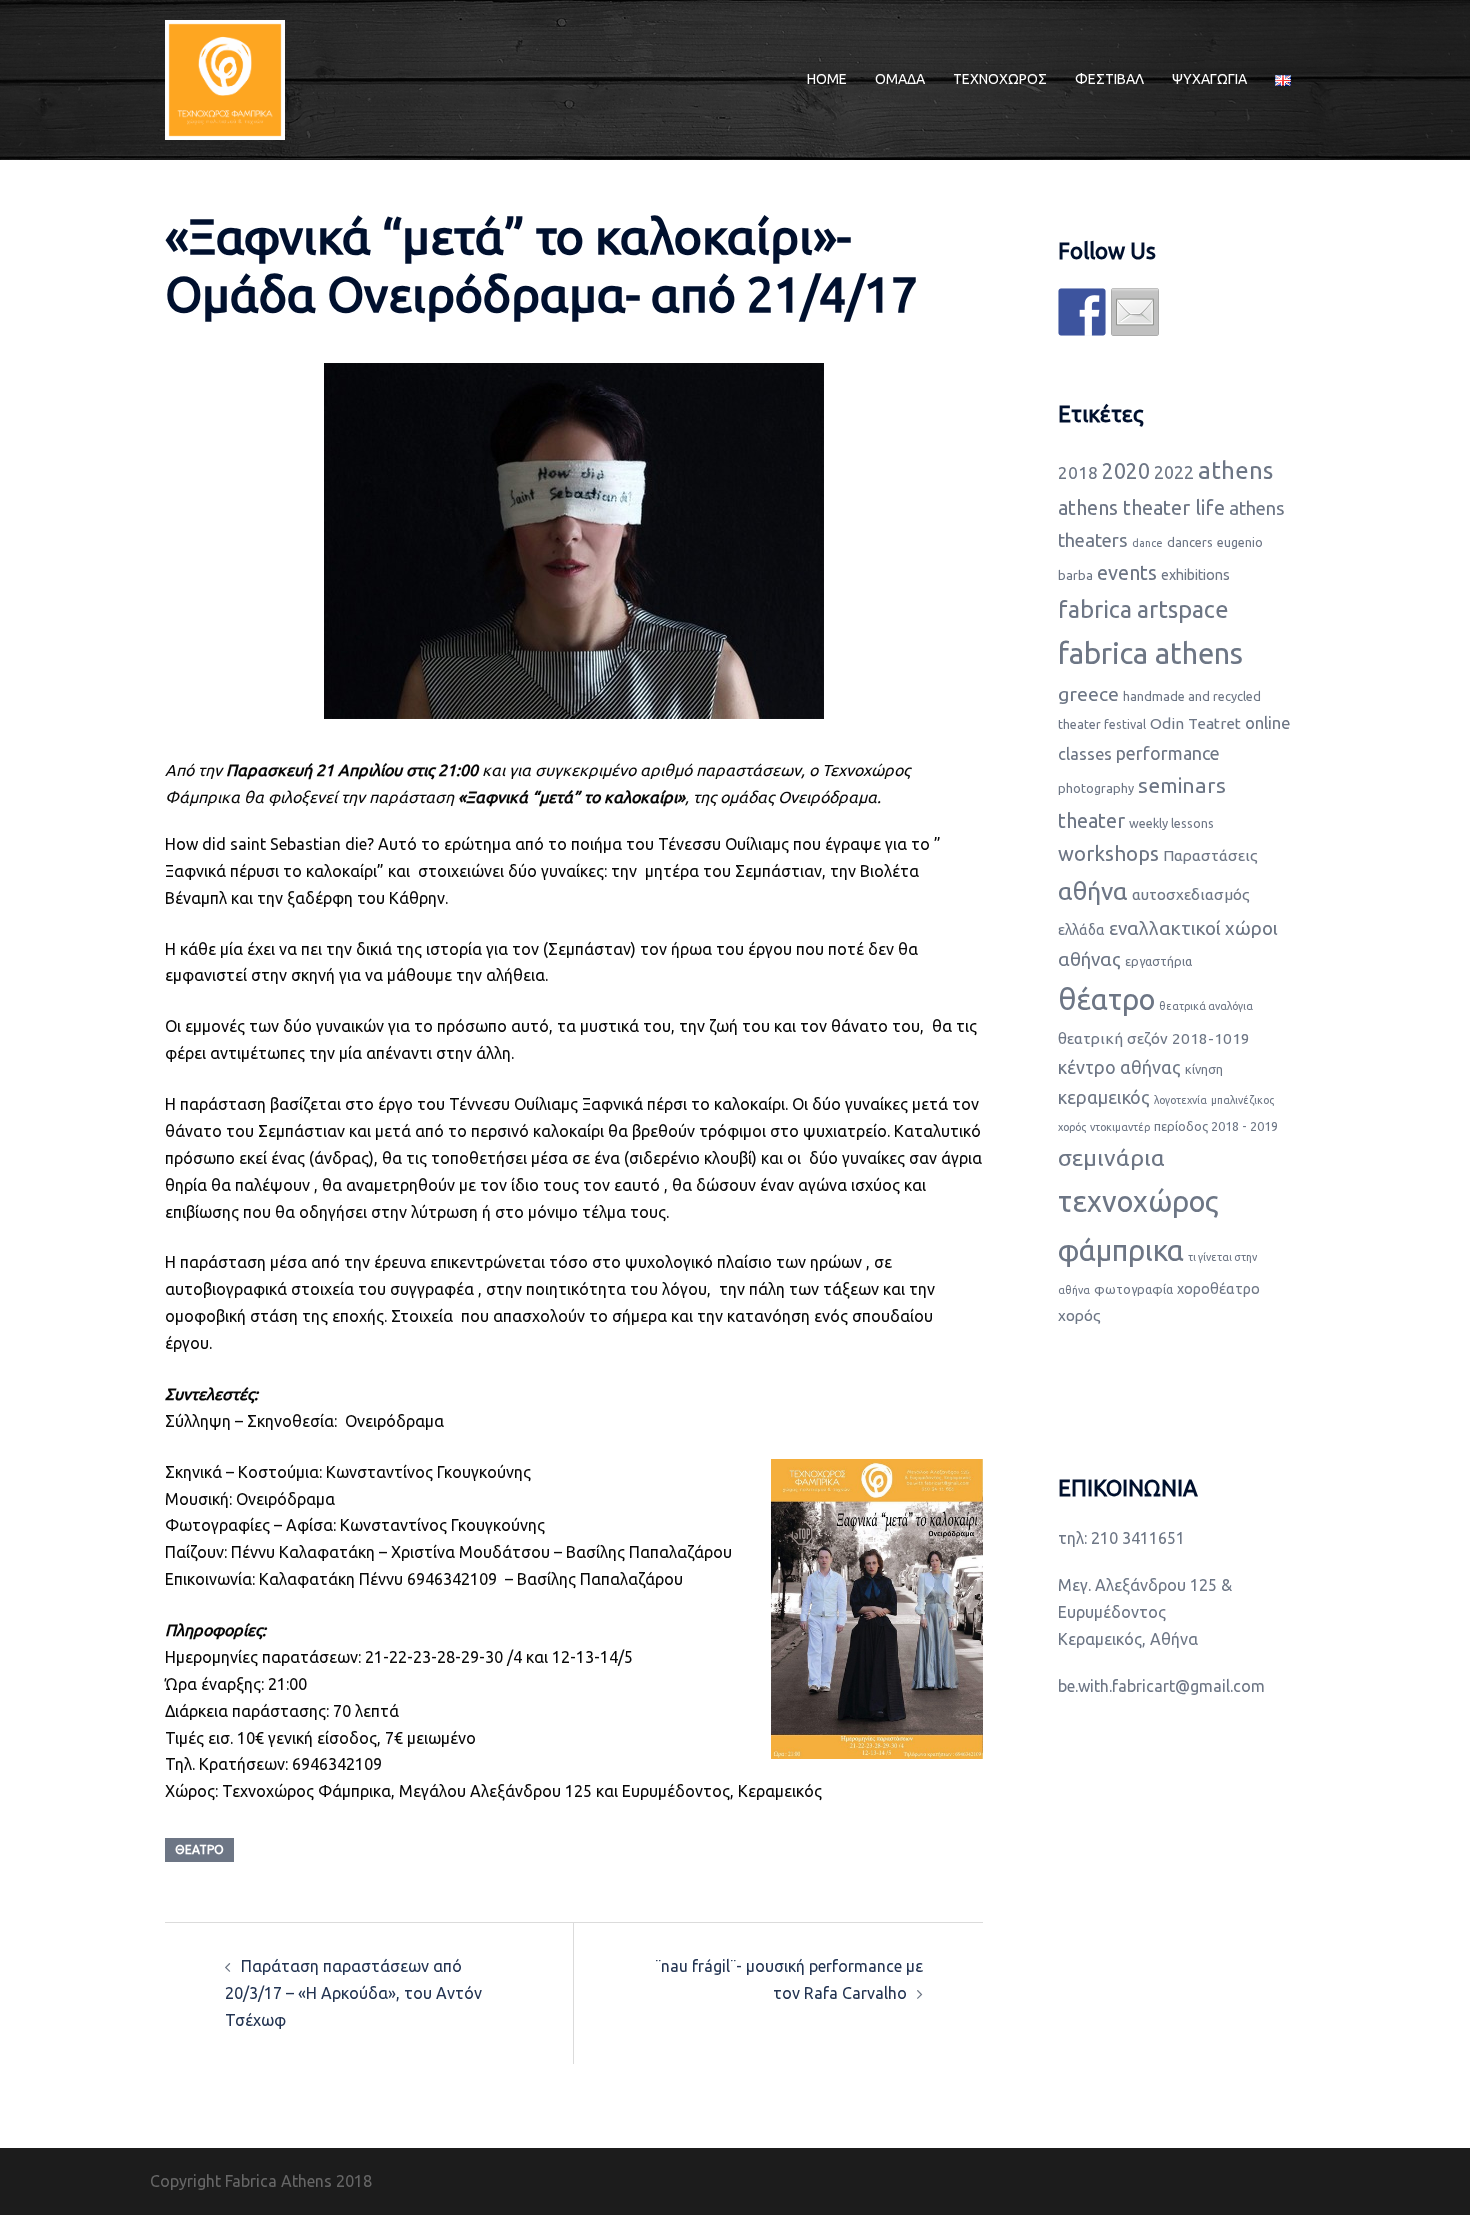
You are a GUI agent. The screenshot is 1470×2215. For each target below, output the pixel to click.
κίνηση (1204, 1069)
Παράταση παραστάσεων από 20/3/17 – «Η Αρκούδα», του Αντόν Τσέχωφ (353, 1993)
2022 (1174, 472)
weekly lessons (1171, 823)
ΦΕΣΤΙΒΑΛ (1109, 79)
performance (1168, 753)
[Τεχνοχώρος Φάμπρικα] (225, 78)
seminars (1182, 785)
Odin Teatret (1195, 723)
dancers (1190, 542)
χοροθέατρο (1218, 1289)
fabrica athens (1150, 653)
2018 (1078, 472)
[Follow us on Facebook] (1082, 312)
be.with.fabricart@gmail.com (1161, 1686)
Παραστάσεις (1210, 855)
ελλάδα (1081, 930)
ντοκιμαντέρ (1120, 1127)
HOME (827, 79)
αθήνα (1093, 891)
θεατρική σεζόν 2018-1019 (1154, 1038)
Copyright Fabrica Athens (241, 2181)
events (1127, 572)
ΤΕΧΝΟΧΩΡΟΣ (1000, 79)
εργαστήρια (1158, 961)
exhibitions (1195, 575)
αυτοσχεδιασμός (1191, 894)
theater (1091, 820)
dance (1147, 543)
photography (1096, 788)
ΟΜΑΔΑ (900, 79)
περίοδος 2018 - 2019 (1216, 1126)
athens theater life (1141, 507)
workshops (1108, 853)
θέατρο (199, 1849)
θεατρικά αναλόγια (1206, 1006)
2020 (1126, 471)
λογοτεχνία (1180, 1100)
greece (1088, 694)
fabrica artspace (1143, 609)
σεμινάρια (1111, 1157)
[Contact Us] (1135, 312)
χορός (1079, 1315)
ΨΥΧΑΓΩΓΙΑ (1209, 79)
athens (1235, 470)
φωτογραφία (1133, 1289)
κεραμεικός (1104, 1097)
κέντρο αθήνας (1119, 1067)
